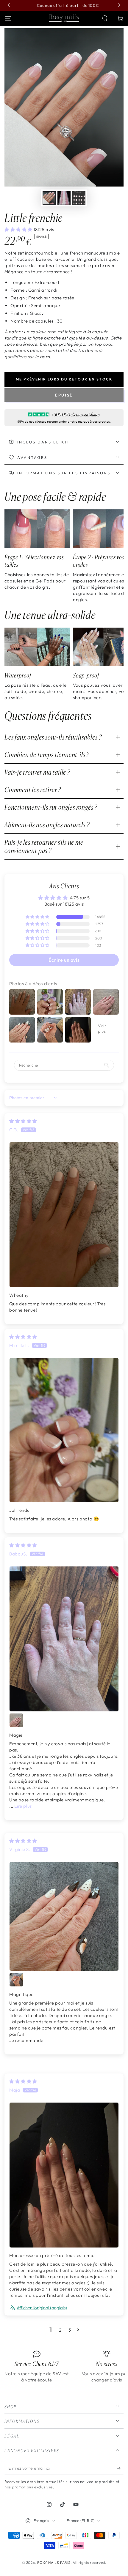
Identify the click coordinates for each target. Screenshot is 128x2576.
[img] (23, 1121)
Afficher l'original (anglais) (42, 2308)
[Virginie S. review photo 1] (64, 1916)
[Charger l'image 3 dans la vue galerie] (79, 198)
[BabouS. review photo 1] (64, 1639)
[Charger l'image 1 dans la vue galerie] (49, 198)
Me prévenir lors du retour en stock (64, 379)
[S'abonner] (120, 2468)
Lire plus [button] (23, 1806)
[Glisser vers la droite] (118, 5)
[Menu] (8, 18)
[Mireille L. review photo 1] (64, 1430)
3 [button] (70, 2330)
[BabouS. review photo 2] (16, 1720)
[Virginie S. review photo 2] (16, 1980)
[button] (105, 18)
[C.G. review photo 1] (64, 1215)
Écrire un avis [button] (64, 960)
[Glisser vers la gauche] (10, 5)
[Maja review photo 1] (64, 2175)
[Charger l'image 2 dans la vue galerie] (64, 198)
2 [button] (60, 2330)
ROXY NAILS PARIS (54, 2562)
